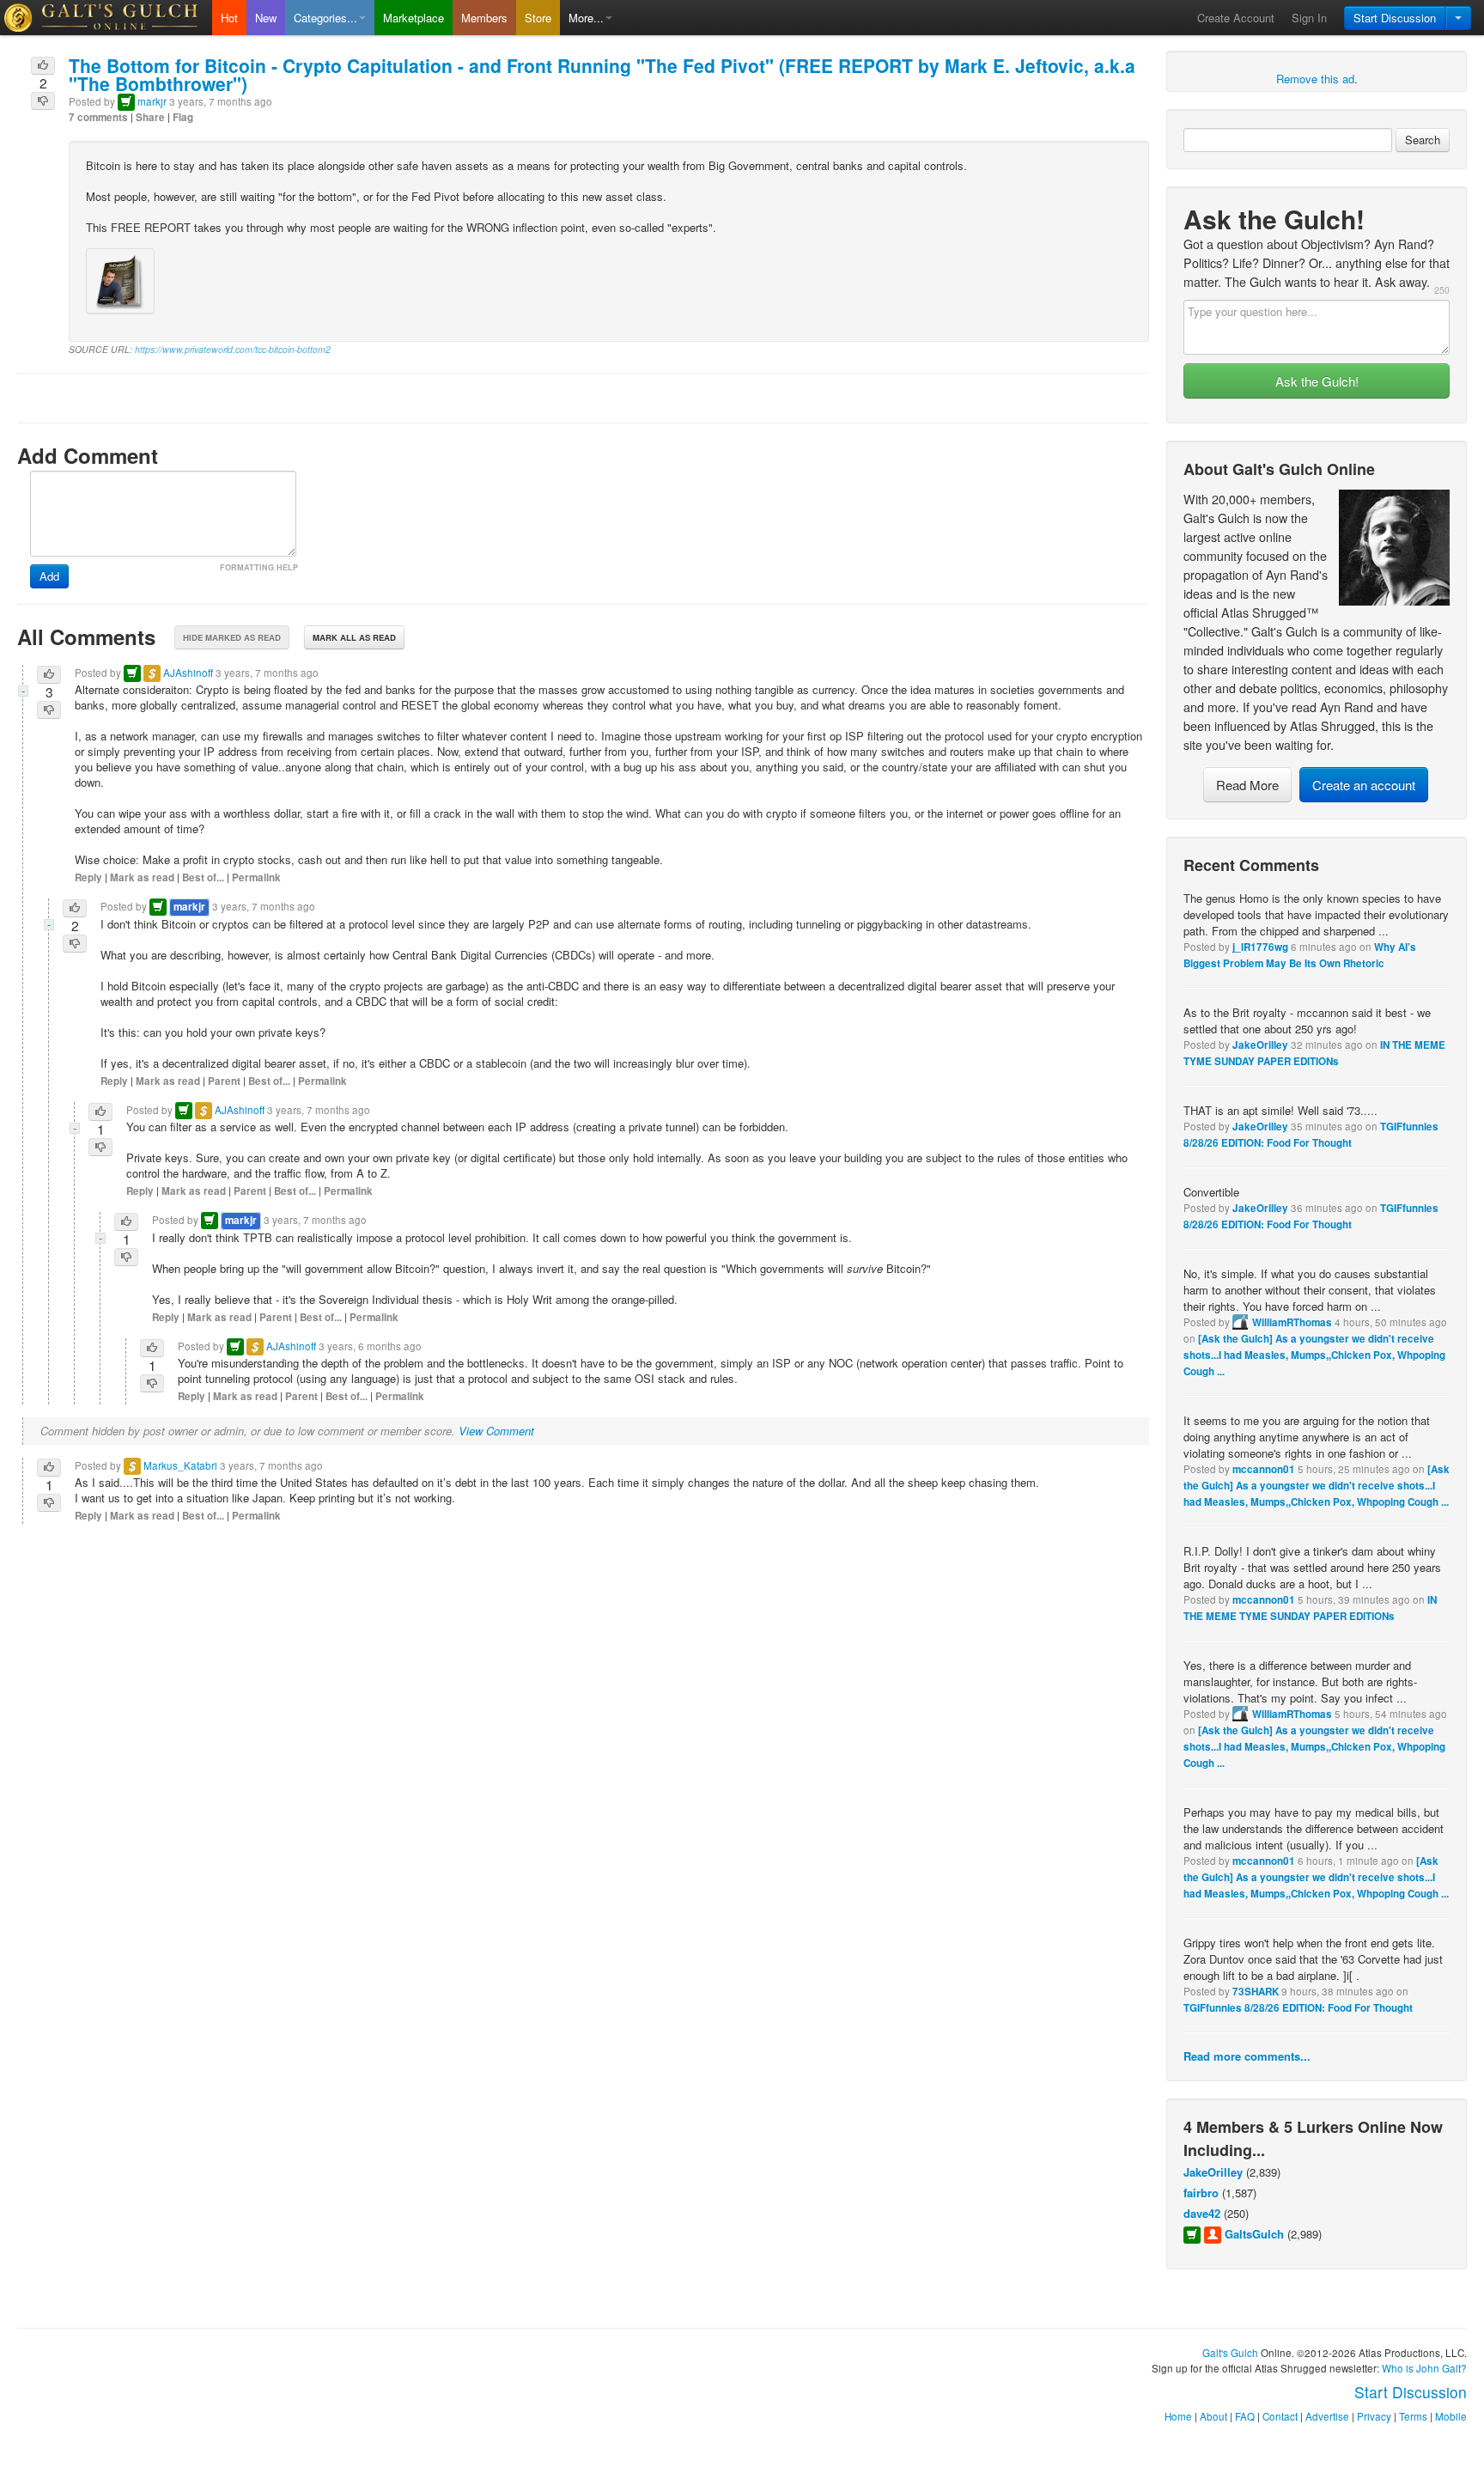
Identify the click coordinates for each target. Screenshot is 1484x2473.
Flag (183, 117)
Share (150, 117)
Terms (1413, 2416)
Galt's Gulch (1230, 2353)
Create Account (1236, 18)
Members (484, 18)
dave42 (1202, 2213)
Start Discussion (1395, 18)
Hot (229, 18)
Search (1423, 140)
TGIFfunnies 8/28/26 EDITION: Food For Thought (1298, 2008)
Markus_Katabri (180, 1465)
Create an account (1364, 785)
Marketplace (414, 18)
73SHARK (1256, 1992)
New (266, 18)
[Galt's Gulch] (106, 18)
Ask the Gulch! (1317, 381)
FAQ (1245, 2416)
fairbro (1201, 2193)
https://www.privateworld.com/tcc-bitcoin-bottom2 (233, 349)
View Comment (496, 1431)
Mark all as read (354, 637)
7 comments (98, 117)
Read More (1247, 785)
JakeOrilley (1260, 1045)
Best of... (203, 877)
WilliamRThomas (1292, 1322)
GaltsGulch (1254, 2234)
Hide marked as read (232, 637)
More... (586, 18)
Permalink (256, 877)
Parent (224, 1081)
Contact (1280, 2416)
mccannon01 (1264, 1469)
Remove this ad (1315, 79)
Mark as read (142, 877)
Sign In (1309, 18)
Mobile (1451, 2416)
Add (49, 576)
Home (1178, 2416)
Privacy (1374, 2416)
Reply (88, 877)
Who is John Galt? (1424, 2368)
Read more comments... (1247, 2056)
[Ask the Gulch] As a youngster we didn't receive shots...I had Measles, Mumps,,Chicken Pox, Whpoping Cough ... (1314, 1355)
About (1213, 2416)
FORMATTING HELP (259, 567)
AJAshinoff (188, 673)
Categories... (325, 18)
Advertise (1327, 2416)
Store (538, 18)
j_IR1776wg (1260, 947)
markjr (152, 101)
